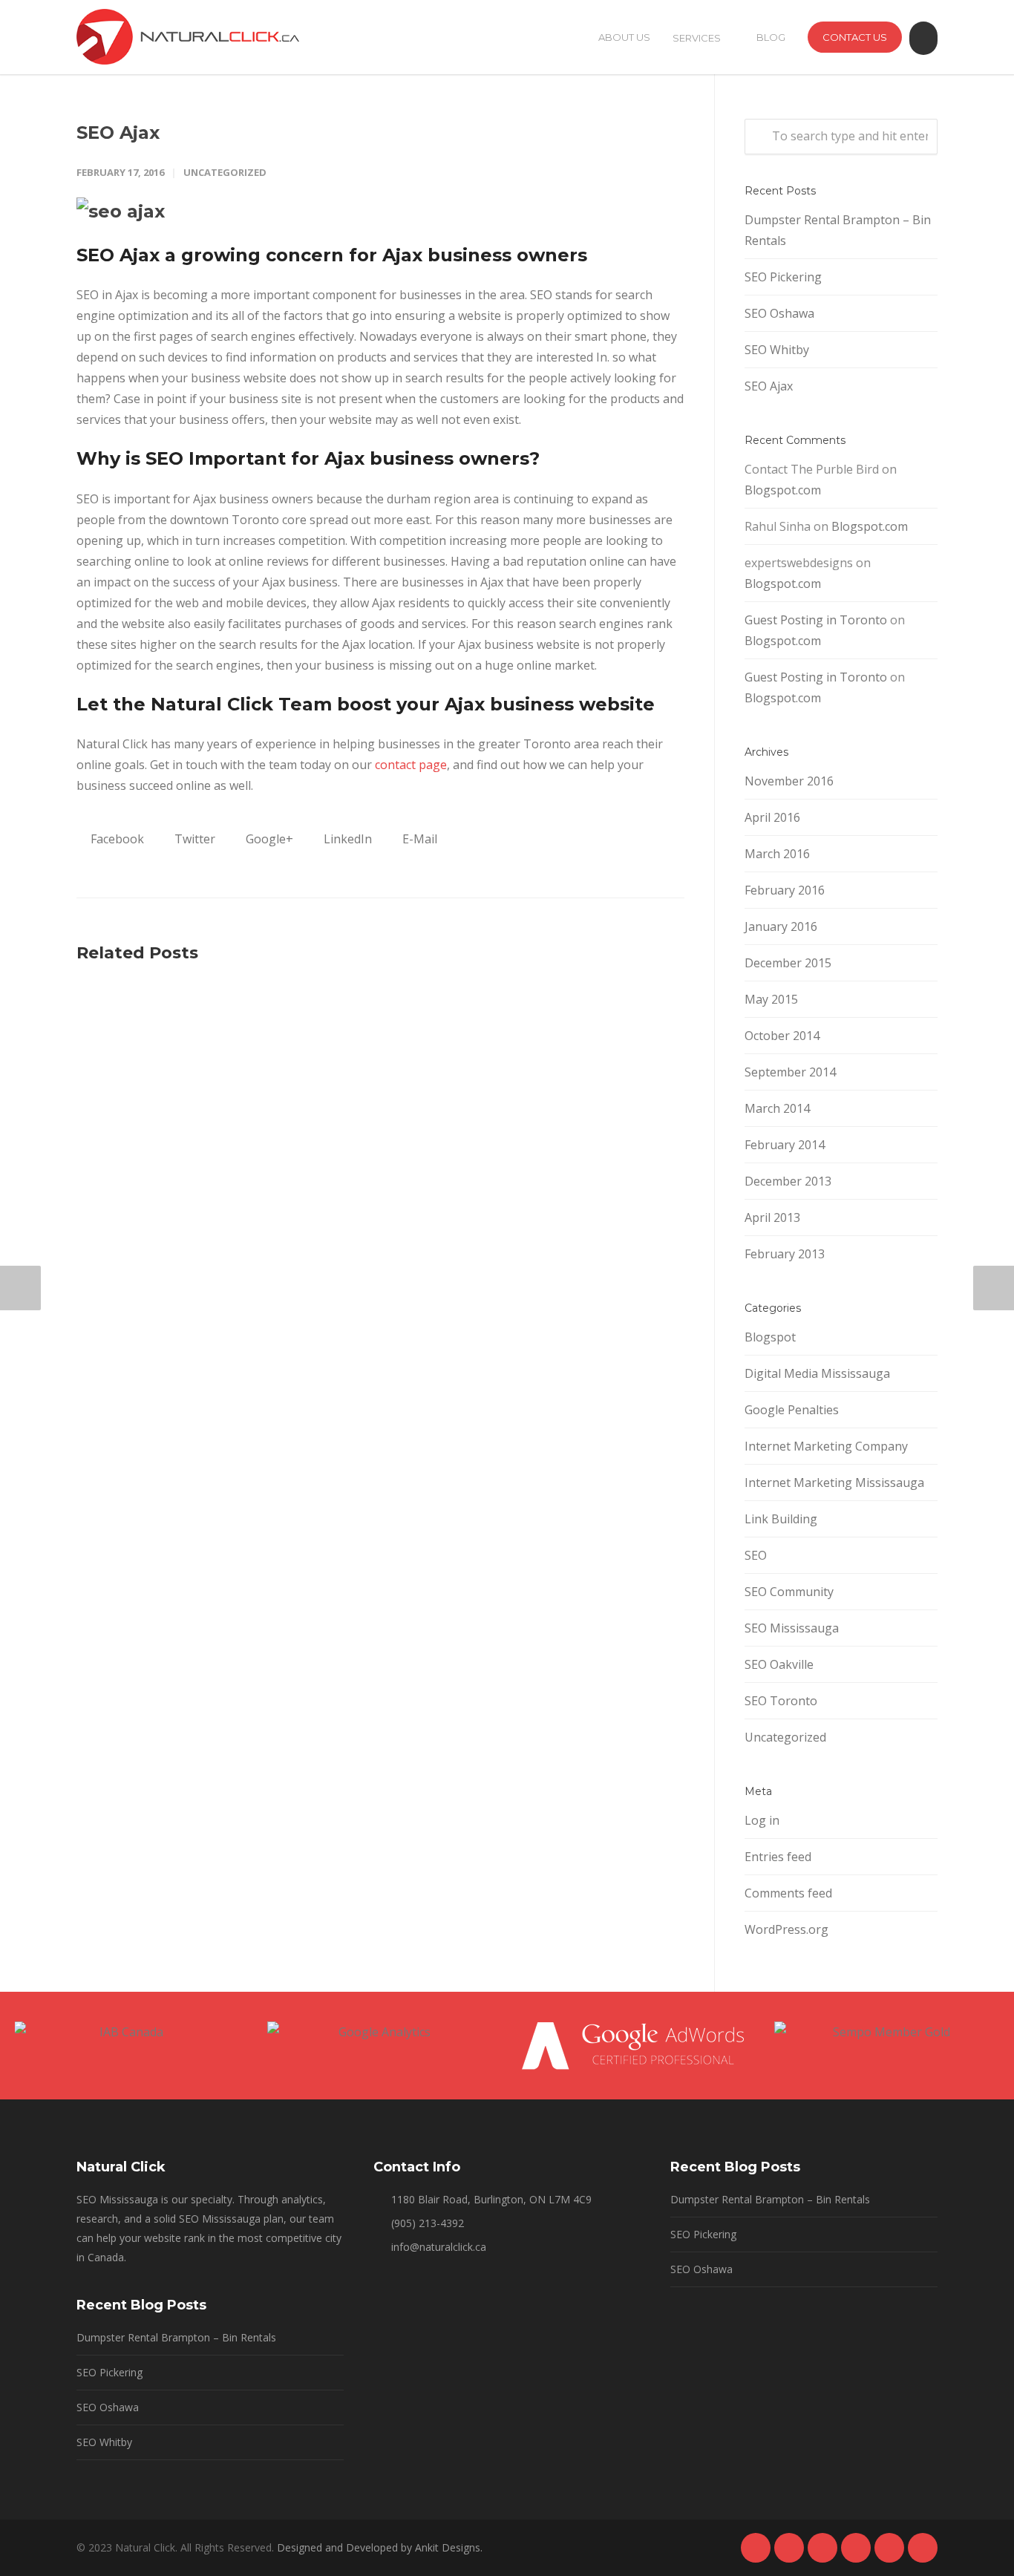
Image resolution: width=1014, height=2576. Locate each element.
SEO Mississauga (792, 1628)
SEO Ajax (118, 133)
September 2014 (790, 1072)
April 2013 (772, 1217)
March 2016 (777, 854)
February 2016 (785, 890)
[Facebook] (756, 2548)
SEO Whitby (777, 350)
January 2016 (781, 926)
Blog (771, 37)
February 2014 (785, 1145)
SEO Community (789, 1592)
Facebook (116, 839)
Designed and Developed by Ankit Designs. (380, 2547)
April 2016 (772, 817)
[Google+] (789, 2548)
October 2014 (782, 1036)
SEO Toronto (781, 1701)
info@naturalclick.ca (439, 2247)
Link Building (781, 1519)
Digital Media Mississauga (817, 1373)
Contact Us (855, 37)
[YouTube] (923, 2548)
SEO (756, 1555)
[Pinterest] (856, 2548)
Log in (762, 1820)
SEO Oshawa (779, 313)
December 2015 (788, 963)
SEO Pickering (783, 277)
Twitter (193, 839)
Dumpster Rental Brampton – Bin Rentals (838, 230)
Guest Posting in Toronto (816, 620)
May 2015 (771, 999)
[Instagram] (822, 2548)
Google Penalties (792, 1410)
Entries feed (778, 1857)
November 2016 (789, 781)
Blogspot (770, 1337)
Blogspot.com (783, 490)
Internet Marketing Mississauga (834, 1482)
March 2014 (777, 1108)
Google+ (268, 839)
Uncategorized (225, 172)
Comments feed (788, 1893)
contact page (411, 765)
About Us (624, 37)
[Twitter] (889, 2548)
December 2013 (788, 1181)
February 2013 (785, 1254)
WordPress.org (786, 1929)
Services (697, 38)
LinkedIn (346, 839)
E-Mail (418, 839)
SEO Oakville (779, 1664)
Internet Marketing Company (826, 1446)
